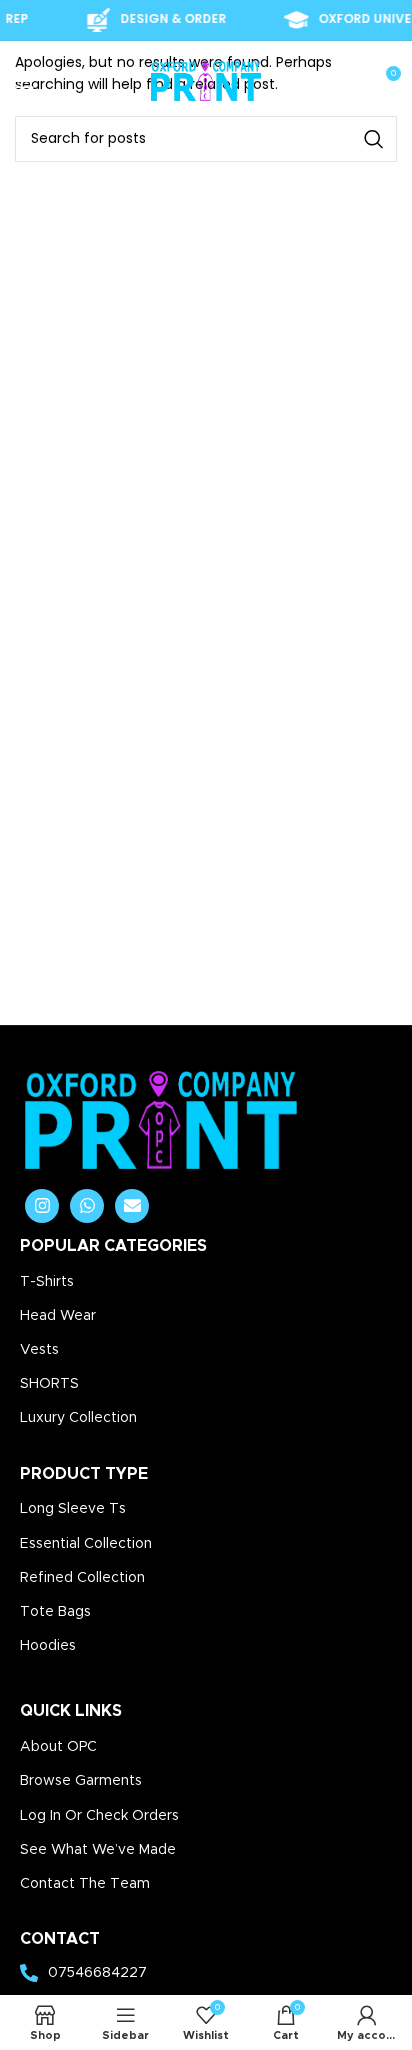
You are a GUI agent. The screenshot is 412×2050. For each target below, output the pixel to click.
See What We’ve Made (98, 1850)
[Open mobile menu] (25, 81)
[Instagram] (42, 1206)
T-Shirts (47, 1282)
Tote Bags (55, 1612)
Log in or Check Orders (99, 1816)
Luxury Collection (78, 1418)
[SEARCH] (374, 139)
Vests (39, 1350)
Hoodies (48, 1646)
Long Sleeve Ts (73, 1509)
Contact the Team (85, 1884)
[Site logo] (206, 81)
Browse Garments (81, 1781)
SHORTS (49, 1384)
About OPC (58, 1747)
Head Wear (58, 1316)
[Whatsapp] (87, 1206)
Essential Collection (86, 1544)
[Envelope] (132, 1206)
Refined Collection (82, 1578)
